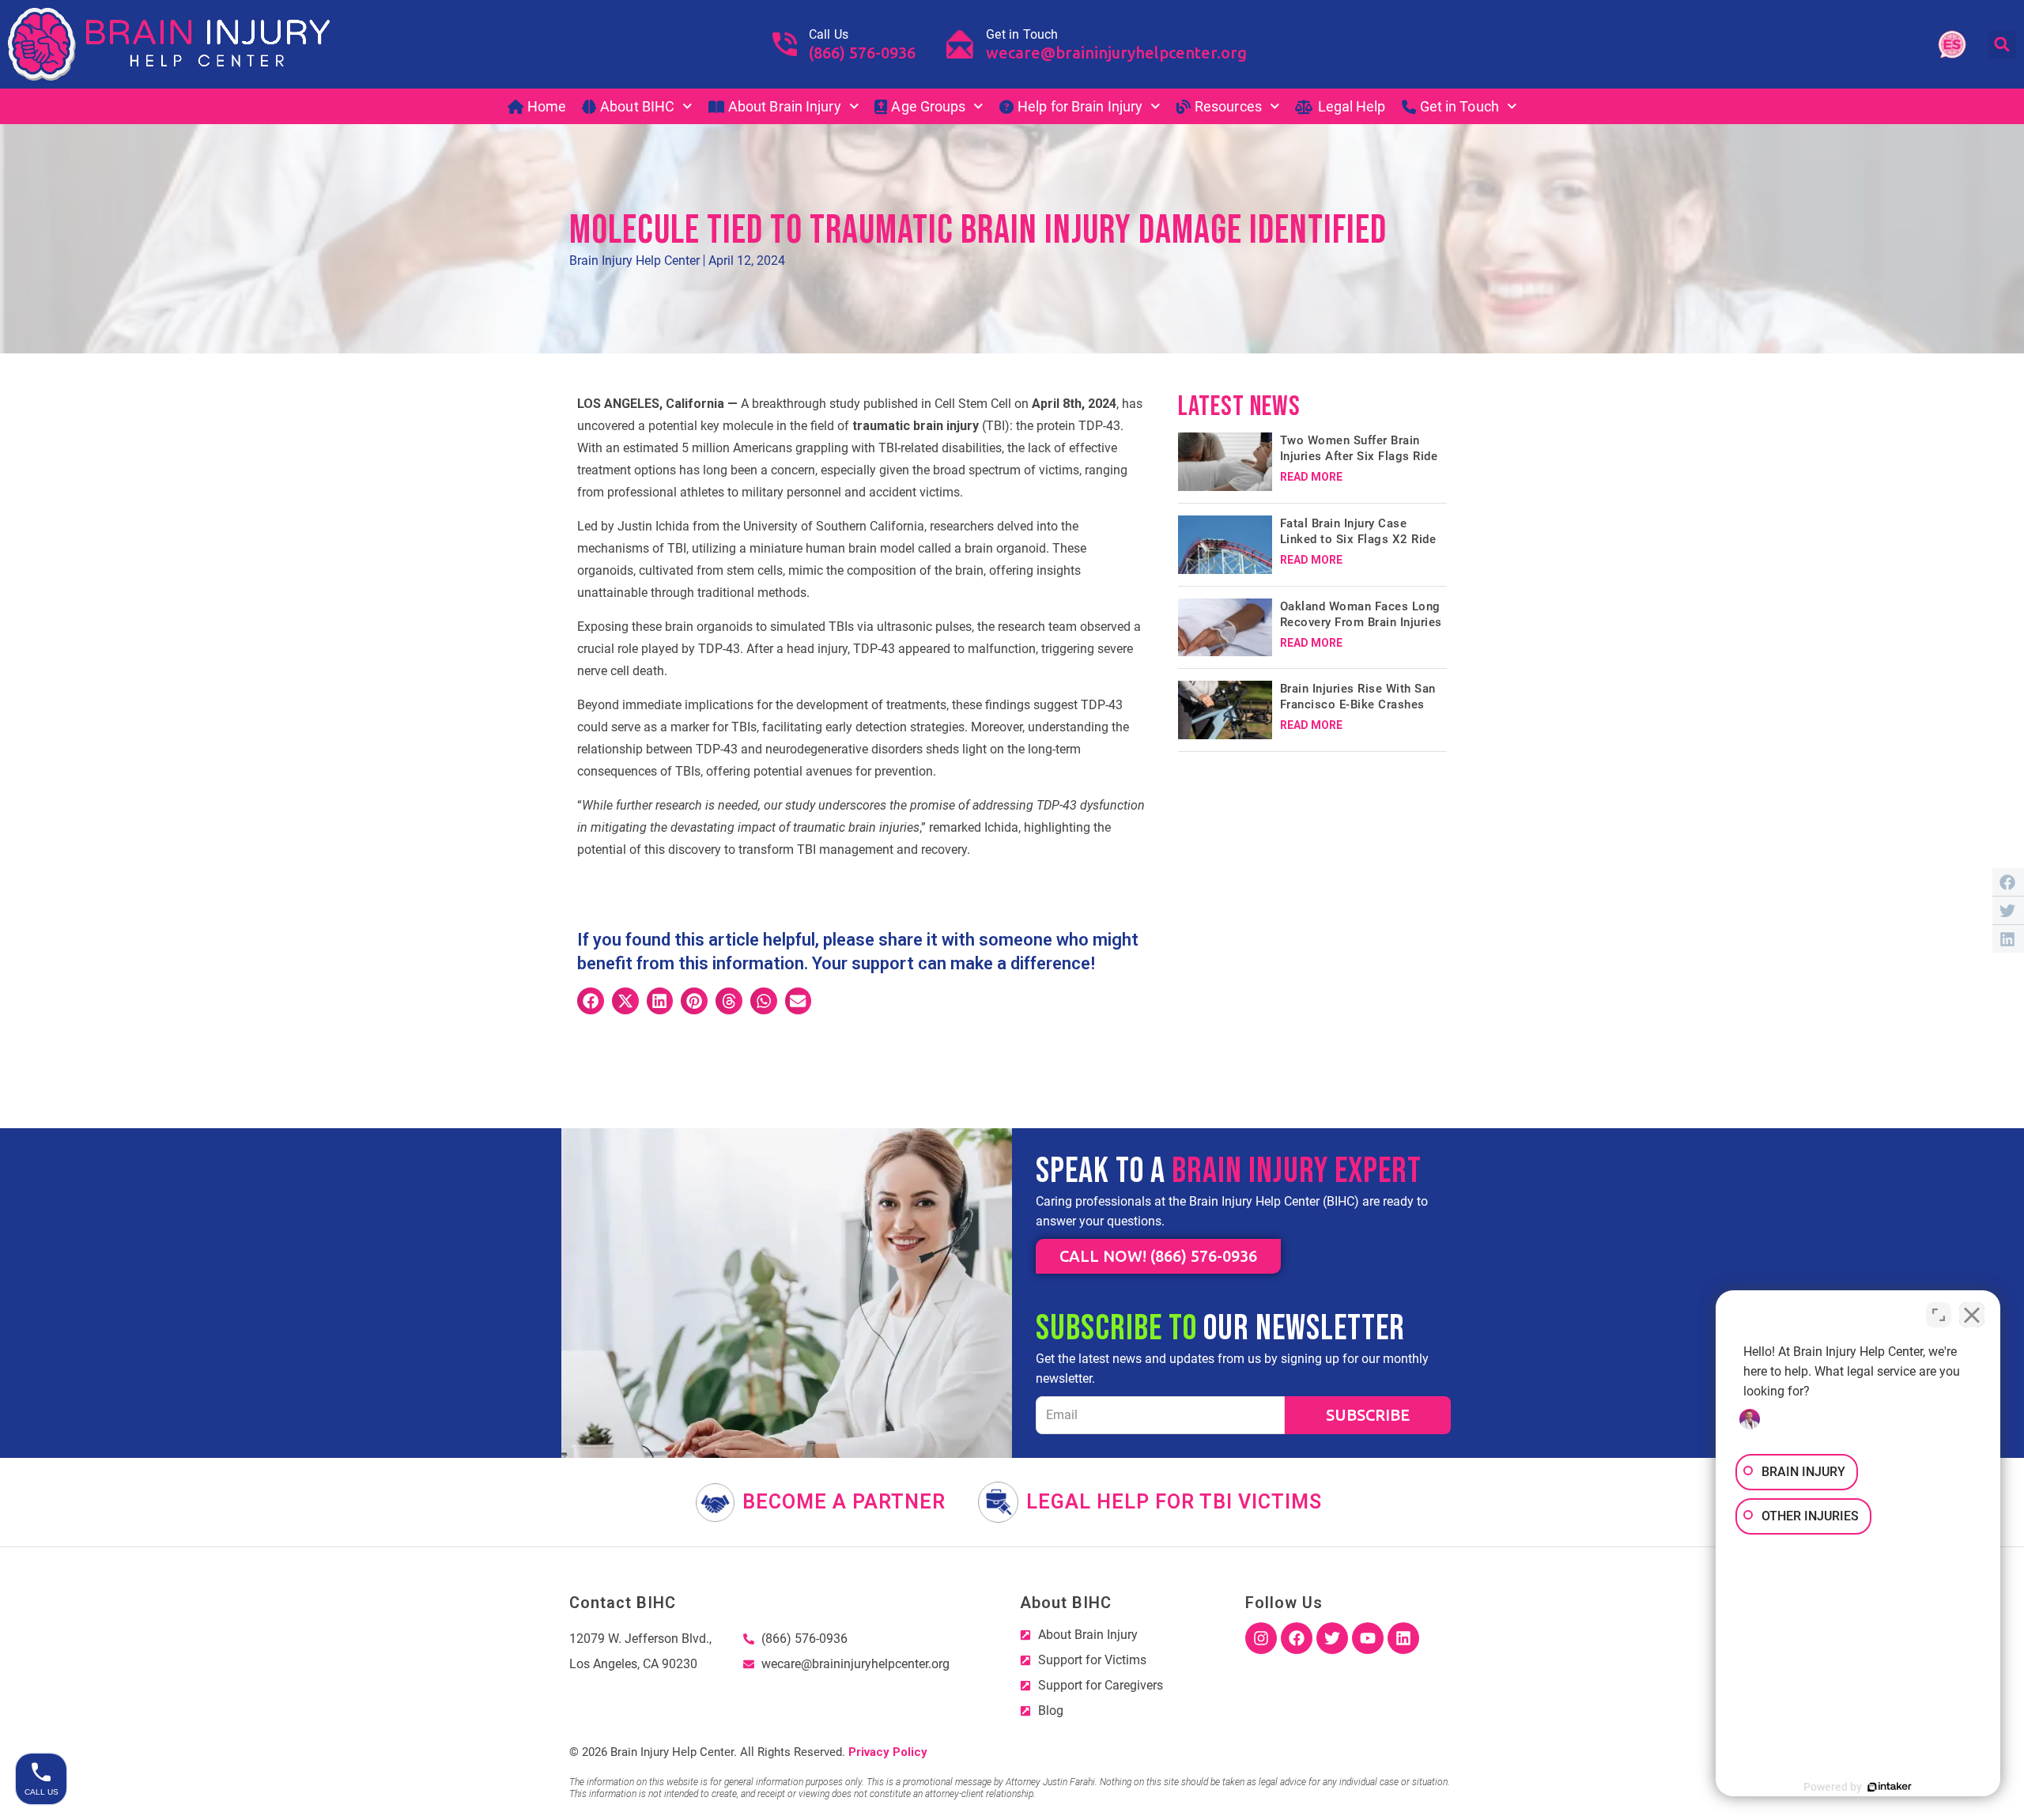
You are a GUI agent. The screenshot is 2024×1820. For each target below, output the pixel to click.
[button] (2002, 45)
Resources (1228, 106)
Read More (1311, 477)
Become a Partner (844, 1502)
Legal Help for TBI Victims (1174, 1502)
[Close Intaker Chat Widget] (1972, 1315)
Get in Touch (1022, 34)
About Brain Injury (785, 106)
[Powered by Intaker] (1890, 1787)
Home (547, 106)
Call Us (829, 34)
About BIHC (637, 106)
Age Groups (928, 106)
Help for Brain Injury (1080, 106)
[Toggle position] (1939, 1315)
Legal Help (1352, 106)
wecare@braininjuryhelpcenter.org (1116, 53)
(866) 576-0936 (862, 53)
